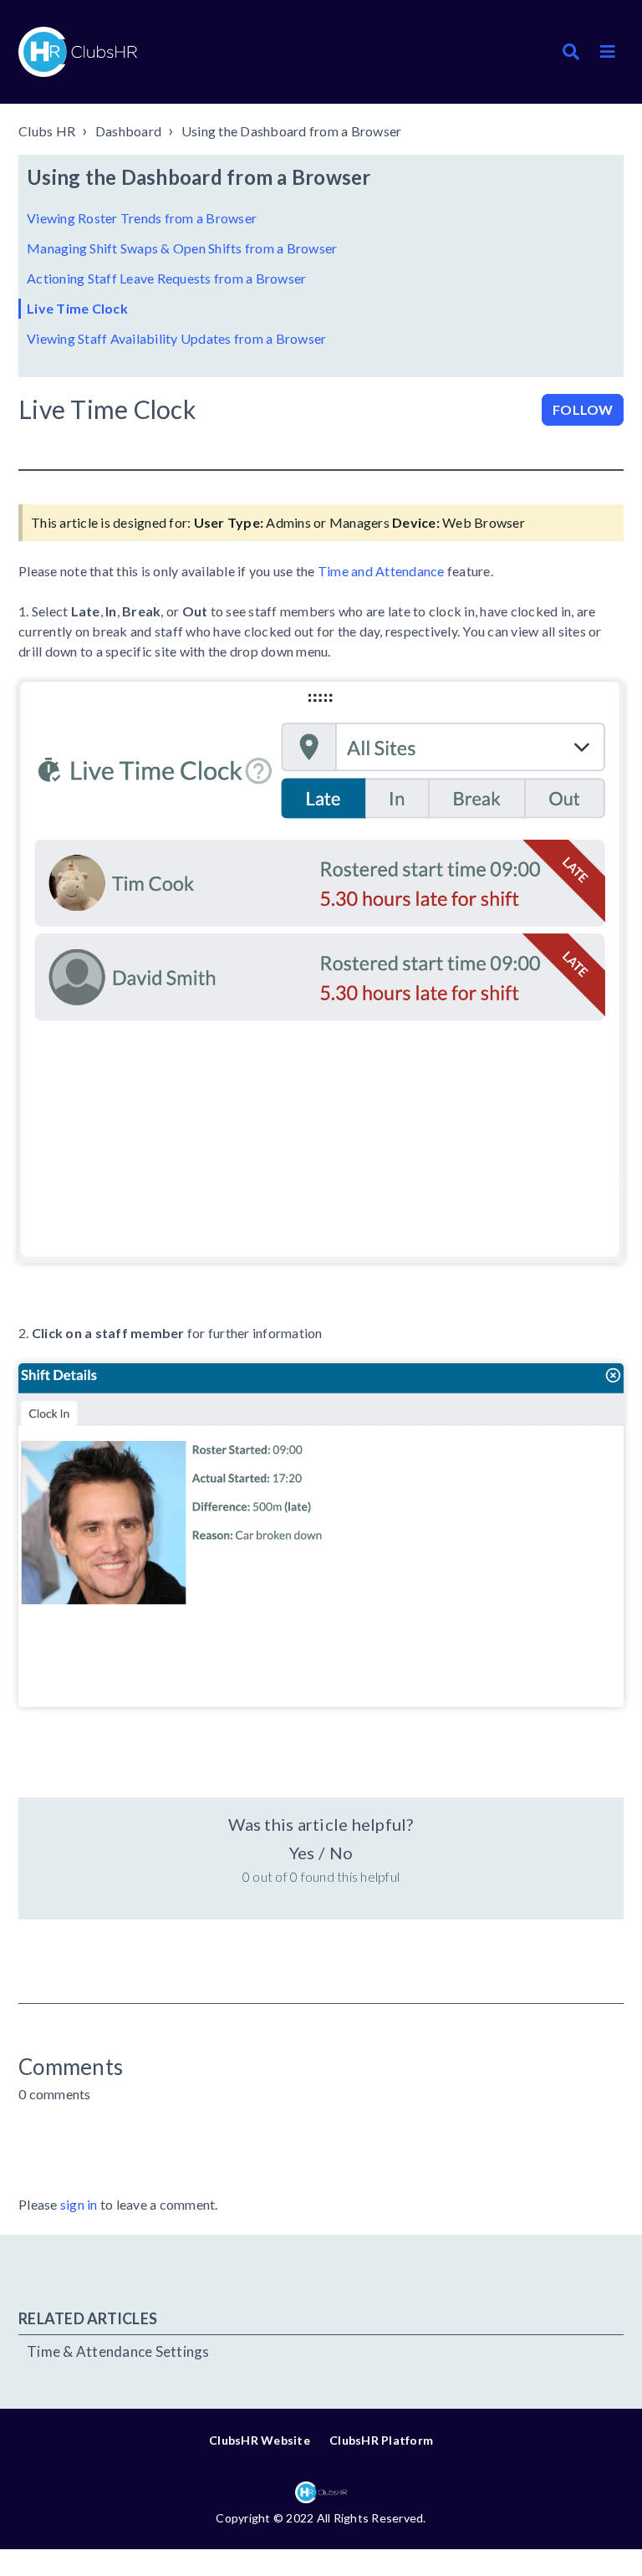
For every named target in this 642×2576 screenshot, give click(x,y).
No (341, 1853)
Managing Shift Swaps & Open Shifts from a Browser (182, 248)
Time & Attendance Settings (118, 2351)
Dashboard (128, 131)
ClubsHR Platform (381, 2440)
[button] (608, 52)
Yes (302, 1853)
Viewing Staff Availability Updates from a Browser (176, 338)
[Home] (78, 52)
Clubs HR (47, 131)
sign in (79, 2204)
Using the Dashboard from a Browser (292, 131)
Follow (583, 409)
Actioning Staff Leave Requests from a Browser (166, 278)
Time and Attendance (381, 571)
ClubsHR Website (260, 2440)
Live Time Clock (77, 308)
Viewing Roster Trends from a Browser (142, 218)
